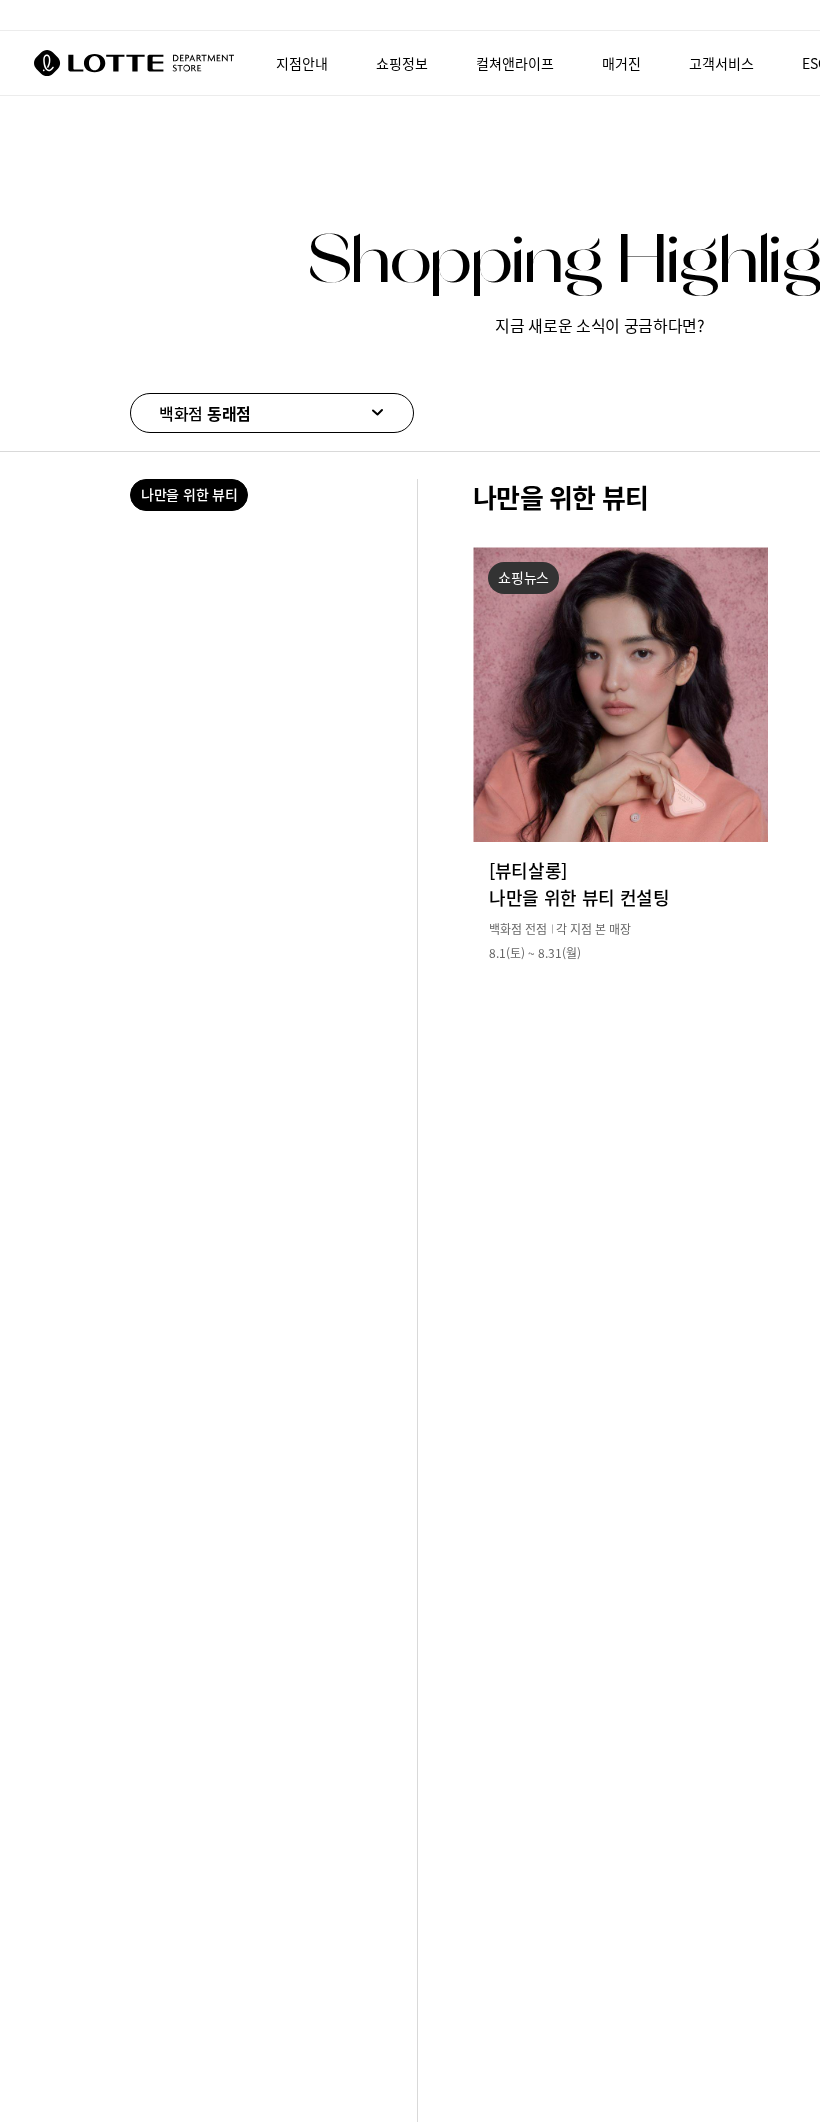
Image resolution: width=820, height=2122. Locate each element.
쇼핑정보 (402, 63)
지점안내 (302, 63)
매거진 (621, 63)
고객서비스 (721, 63)
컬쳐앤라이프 (515, 63)
